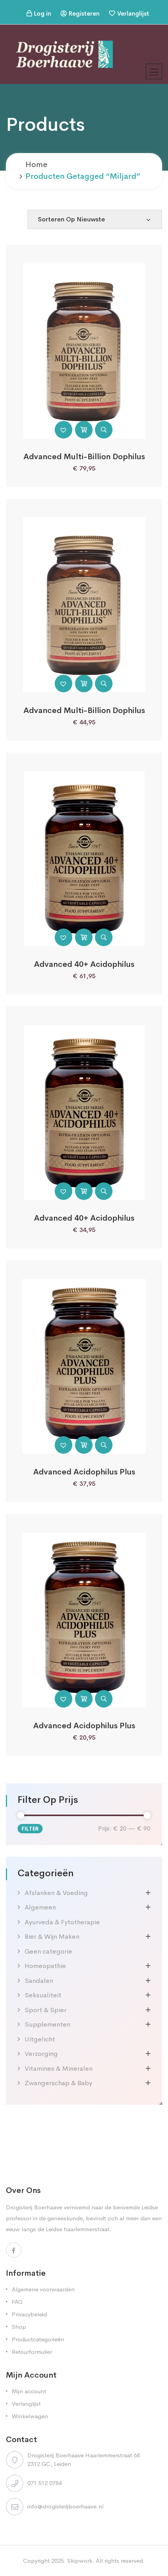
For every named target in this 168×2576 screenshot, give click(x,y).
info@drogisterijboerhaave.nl (65, 2506)
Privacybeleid (29, 2314)
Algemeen (40, 1907)
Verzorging (41, 2054)
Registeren (84, 13)
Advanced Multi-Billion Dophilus (84, 457)
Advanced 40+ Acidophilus (84, 964)
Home (36, 165)
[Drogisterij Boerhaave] (64, 54)
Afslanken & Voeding (56, 1893)
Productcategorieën (38, 2339)
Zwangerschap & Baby (58, 2083)
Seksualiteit (43, 1995)
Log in (43, 13)
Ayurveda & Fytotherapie (62, 1922)
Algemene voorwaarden (43, 2289)
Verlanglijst (133, 13)
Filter (30, 1829)
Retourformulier (32, 2352)
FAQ (17, 2302)
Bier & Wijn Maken (52, 1937)
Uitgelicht (40, 2039)
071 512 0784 (45, 2483)
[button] (63, 430)
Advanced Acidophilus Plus (84, 1472)
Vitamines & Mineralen (59, 2069)
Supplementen (47, 2024)
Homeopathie (45, 1966)
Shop (19, 2327)
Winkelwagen (30, 2416)
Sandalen (39, 1981)
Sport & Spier (46, 2010)
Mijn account (29, 2391)
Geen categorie (48, 1951)
